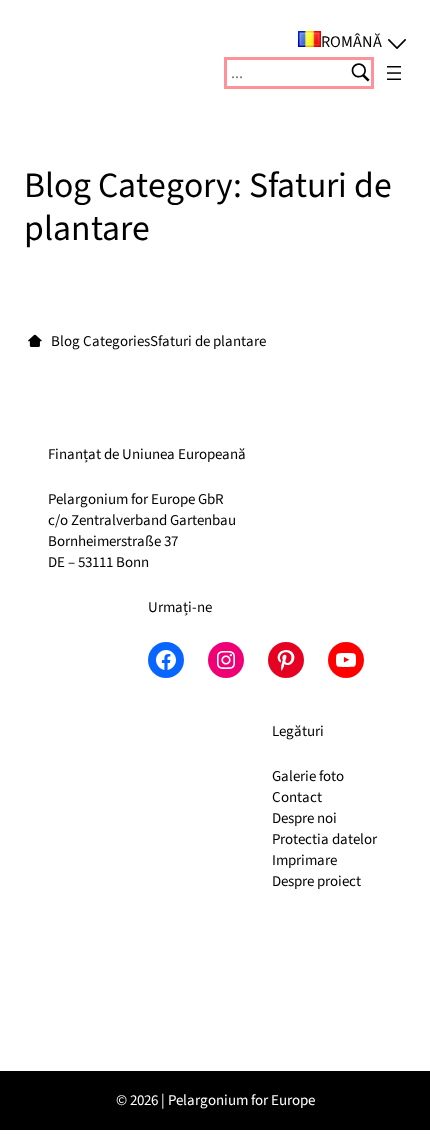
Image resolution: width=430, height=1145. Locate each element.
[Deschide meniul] (394, 73)
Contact (297, 797)
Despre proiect (316, 881)
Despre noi (304, 818)
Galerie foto (308, 776)
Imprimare (304, 860)
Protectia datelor (324, 839)
